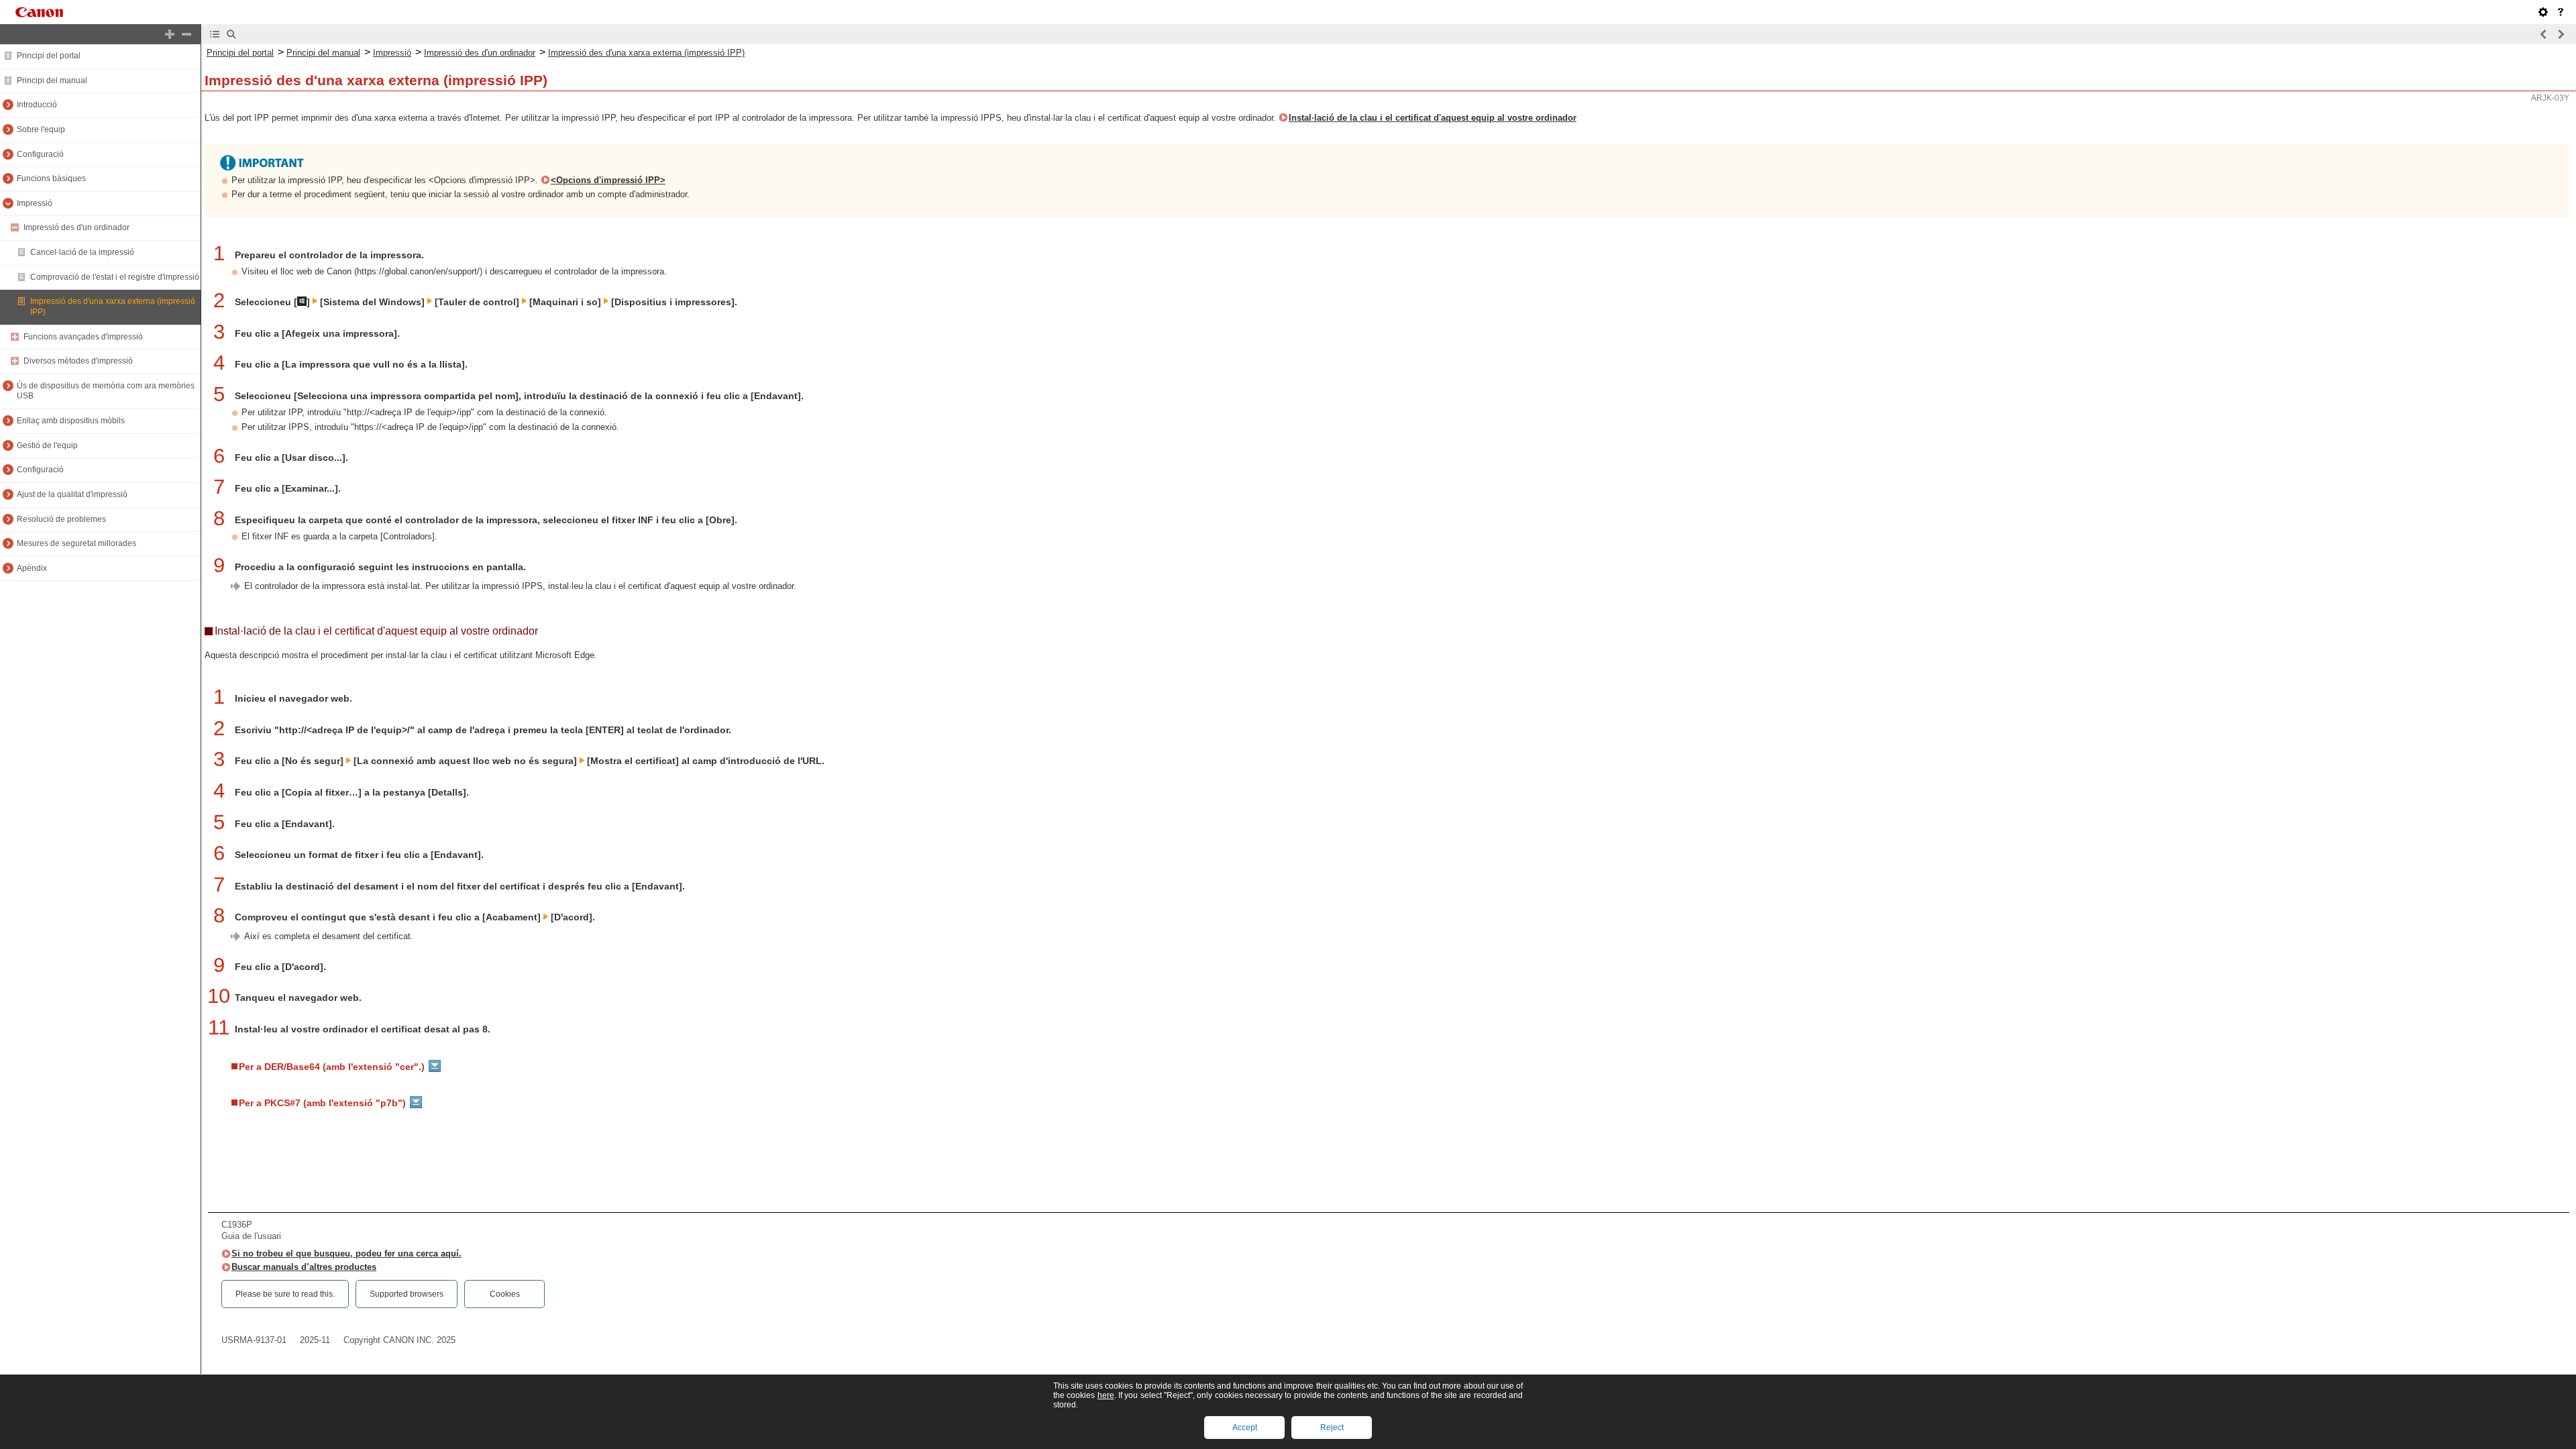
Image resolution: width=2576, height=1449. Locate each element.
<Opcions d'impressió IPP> (608, 180)
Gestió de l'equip (47, 445)
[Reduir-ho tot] (186, 34)
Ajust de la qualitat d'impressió (72, 494)
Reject (1332, 1428)
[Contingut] (215, 34)
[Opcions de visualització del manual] (2543, 12)
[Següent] (2561, 34)
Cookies (505, 1294)
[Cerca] (231, 34)
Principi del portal (49, 56)
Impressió (35, 203)
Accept (1245, 1428)
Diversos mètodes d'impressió (78, 361)
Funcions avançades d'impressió (83, 337)
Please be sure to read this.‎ (285, 1294)
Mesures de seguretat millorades (76, 543)
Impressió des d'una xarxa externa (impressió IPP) (646, 53)
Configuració (40, 154)
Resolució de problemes (61, 519)
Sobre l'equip (41, 129)
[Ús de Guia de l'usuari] (2561, 12)
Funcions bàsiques (51, 178)
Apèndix (32, 568)
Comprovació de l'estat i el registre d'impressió (115, 277)
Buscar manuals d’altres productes (304, 1267)
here (1106, 1395)
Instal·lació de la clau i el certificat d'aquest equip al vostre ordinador (1433, 118)
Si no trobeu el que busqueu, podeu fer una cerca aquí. (346, 1253)
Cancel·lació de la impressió (82, 252)
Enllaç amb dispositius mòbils (71, 421)
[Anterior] (2544, 34)
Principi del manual (52, 80)
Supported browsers (407, 1294)
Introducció (37, 105)
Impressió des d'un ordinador (76, 227)
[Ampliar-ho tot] (170, 34)
